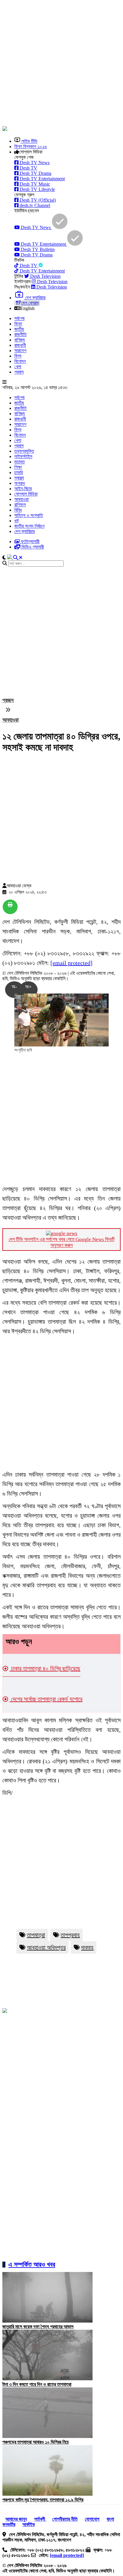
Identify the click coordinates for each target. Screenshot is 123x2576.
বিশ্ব (18, 356)
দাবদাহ (87, 1947)
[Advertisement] (61, 64)
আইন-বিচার (23, 489)
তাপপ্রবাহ (70, 1935)
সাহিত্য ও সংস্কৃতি (29, 515)
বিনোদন (20, 361)
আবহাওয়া (21, 499)
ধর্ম (16, 521)
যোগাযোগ (92, 2519)
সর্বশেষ (19, 318)
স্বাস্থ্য (19, 478)
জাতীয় (19, 329)
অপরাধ (20, 483)
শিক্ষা (18, 467)
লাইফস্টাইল (23, 456)
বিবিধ (18, 510)
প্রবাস (19, 372)
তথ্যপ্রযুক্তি (24, 451)
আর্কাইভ (29, 2524)
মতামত (20, 462)
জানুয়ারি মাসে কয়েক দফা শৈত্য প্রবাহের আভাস (38, 2327)
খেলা (18, 367)
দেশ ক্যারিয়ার (24, 531)
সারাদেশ (20, 351)
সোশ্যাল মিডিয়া (26, 494)
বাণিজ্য (20, 340)
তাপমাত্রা (36, 1935)
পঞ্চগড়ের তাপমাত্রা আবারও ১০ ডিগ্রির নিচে (36, 2442)
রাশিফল (20, 505)
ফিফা (18, 324)
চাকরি (19, 473)
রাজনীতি (20, 334)
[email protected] (72, 963)
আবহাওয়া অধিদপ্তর (46, 1947)
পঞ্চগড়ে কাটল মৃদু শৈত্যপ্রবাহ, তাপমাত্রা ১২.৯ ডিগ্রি (43, 2500)
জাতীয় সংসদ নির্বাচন (29, 526)
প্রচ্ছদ (8, 700)
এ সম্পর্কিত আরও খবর (32, 2264)
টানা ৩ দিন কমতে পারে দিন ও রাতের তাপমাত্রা (37, 2384)
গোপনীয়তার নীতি (65, 2519)
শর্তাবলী (40, 2519)
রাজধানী (20, 345)
